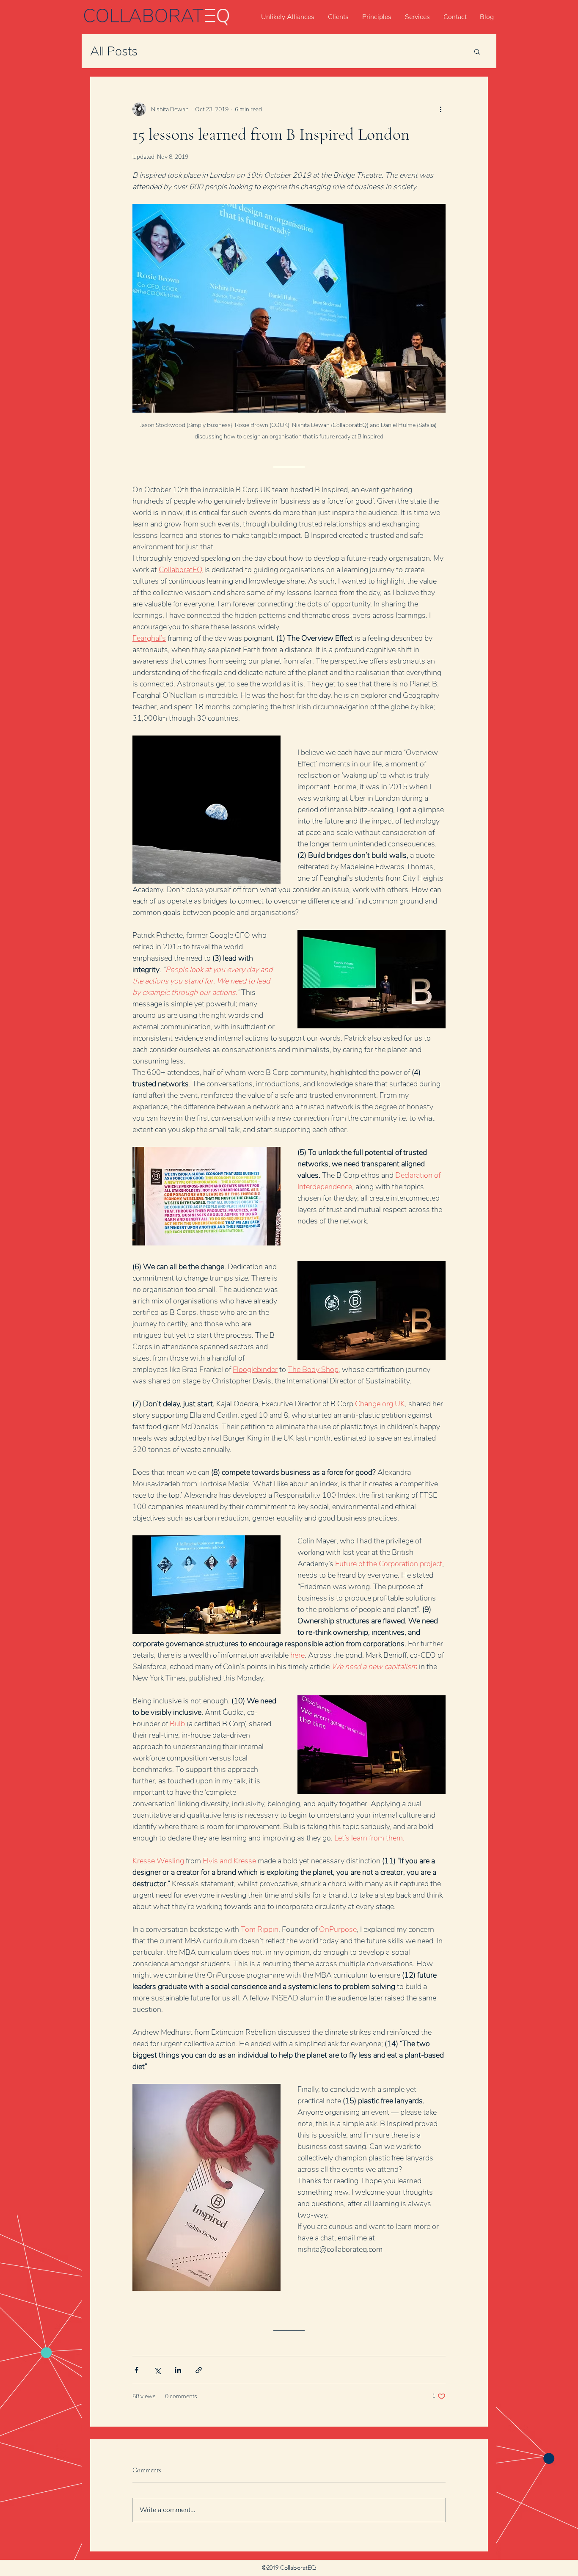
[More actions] (440, 109)
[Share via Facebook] (136, 2370)
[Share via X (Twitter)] (157, 2370)
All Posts (114, 51)
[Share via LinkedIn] (178, 2370)
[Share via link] (199, 2370)
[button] (477, 51)
